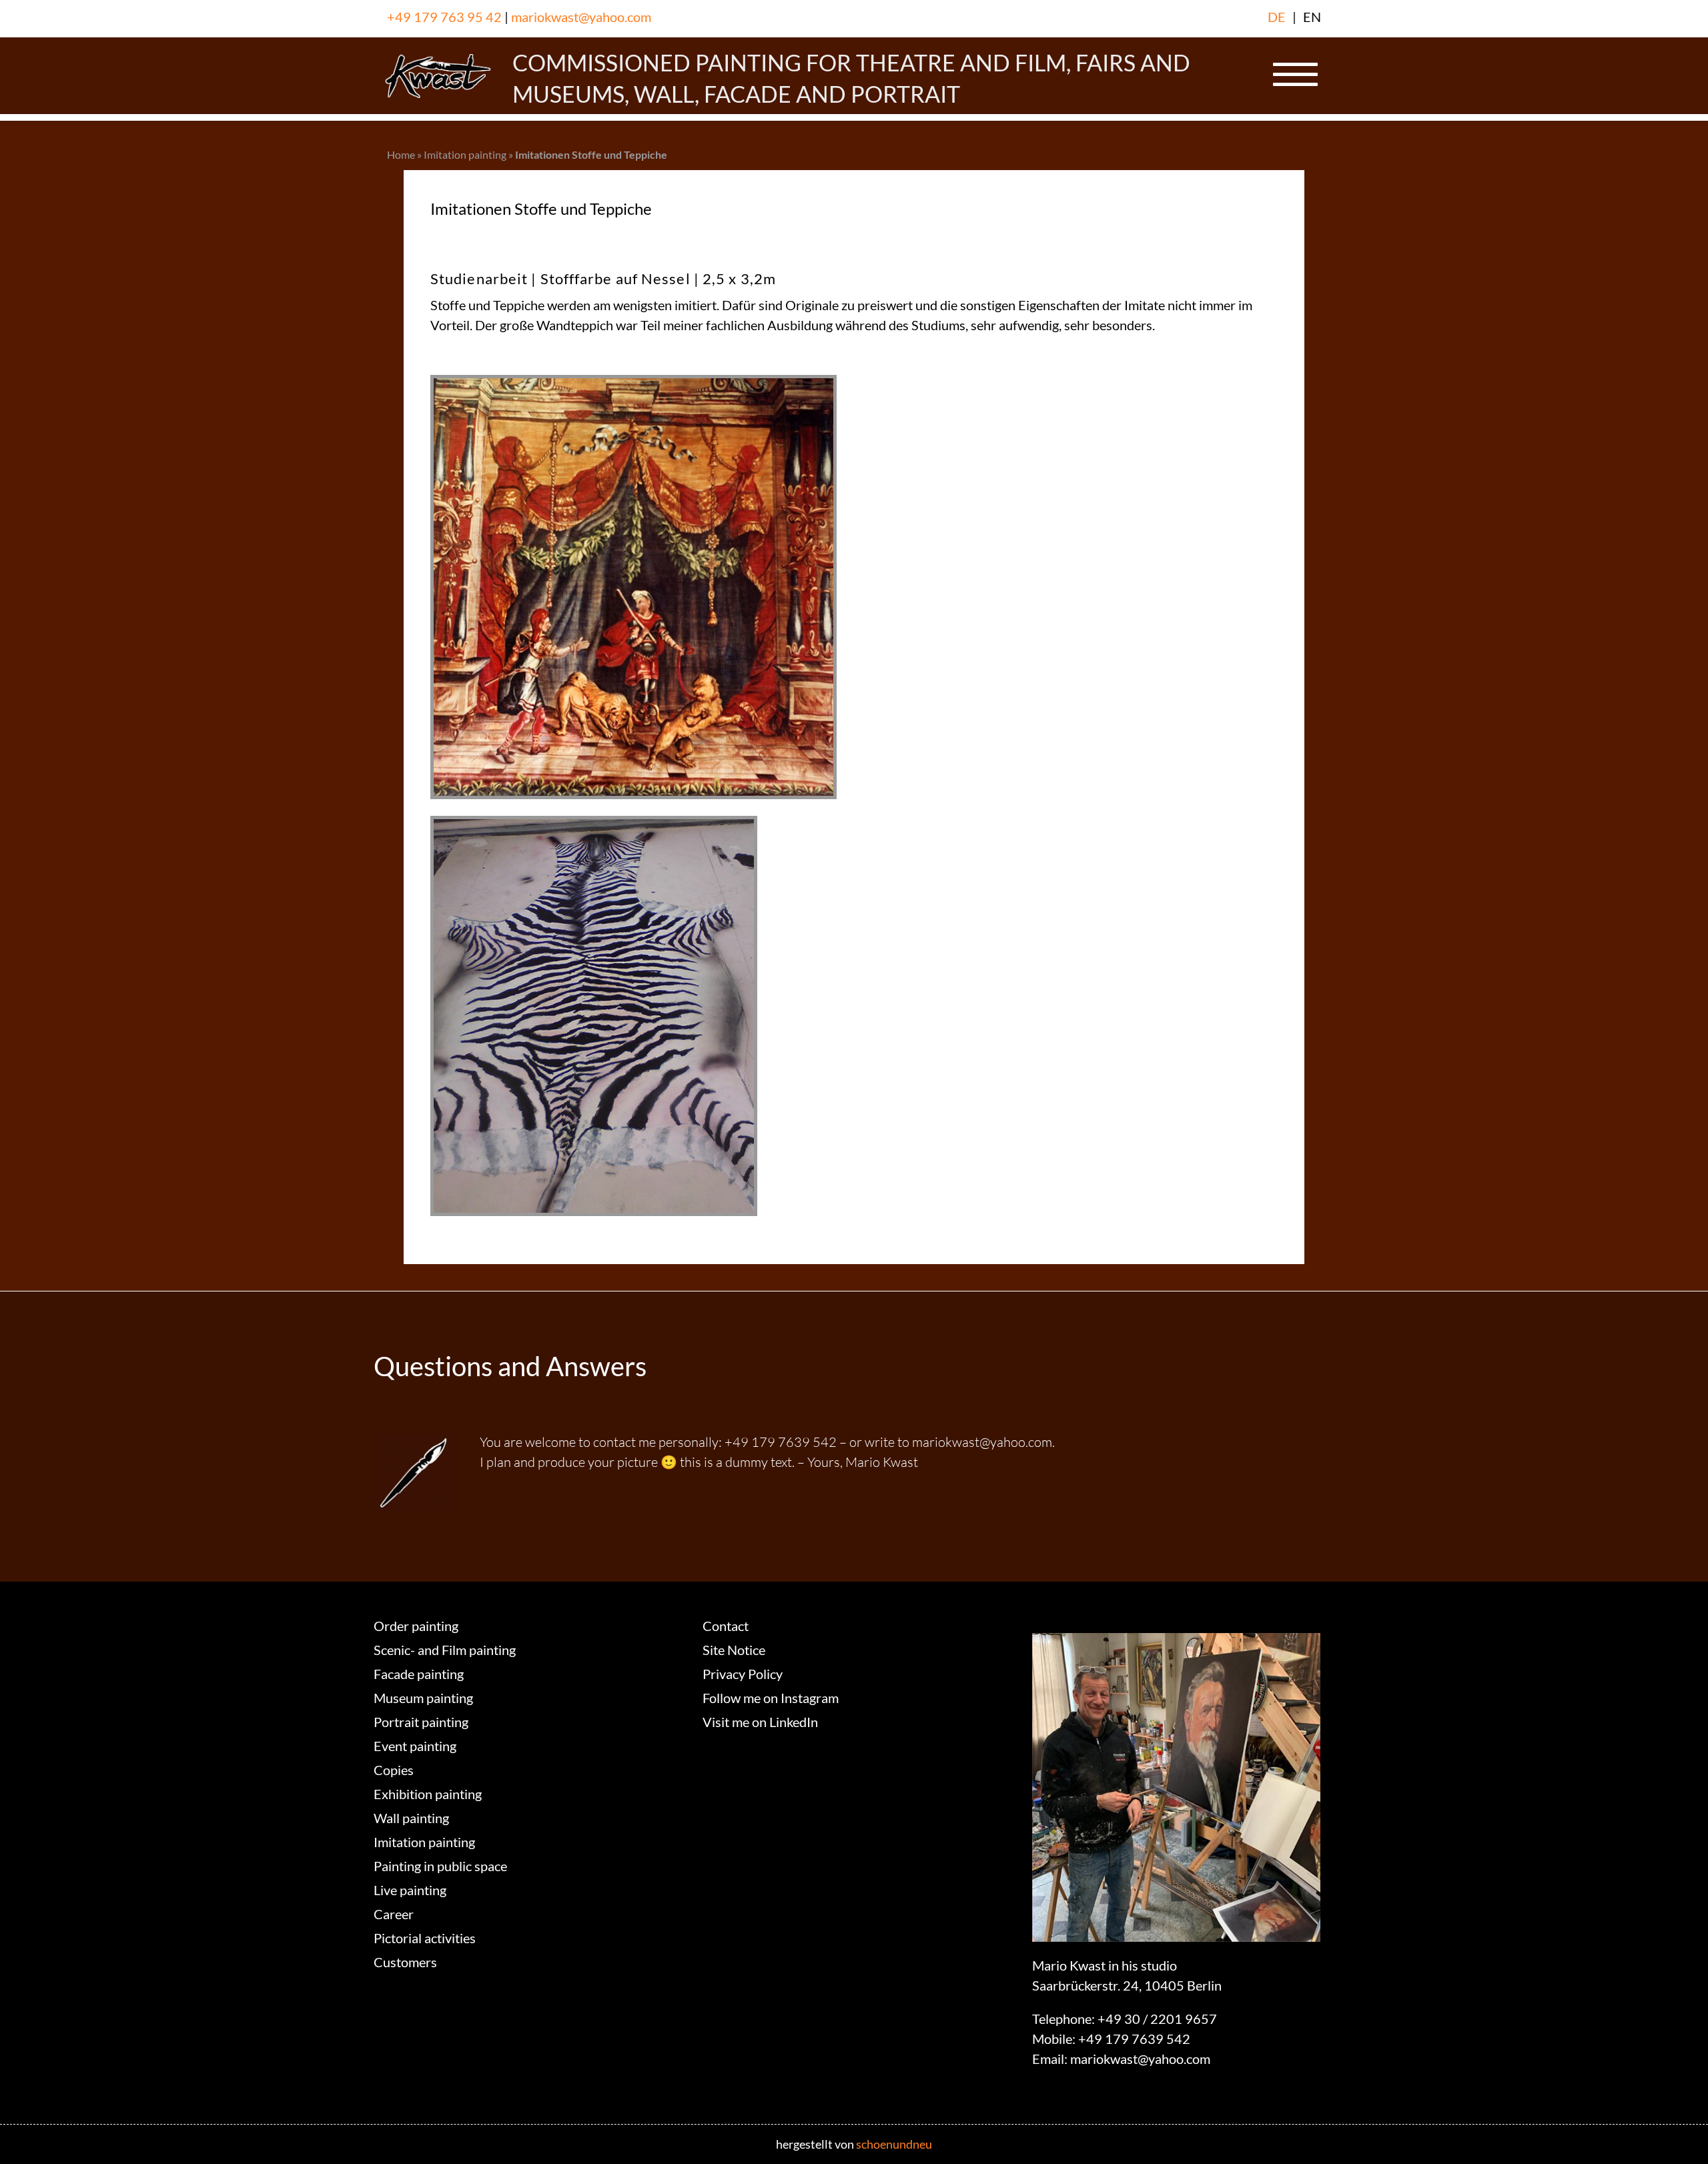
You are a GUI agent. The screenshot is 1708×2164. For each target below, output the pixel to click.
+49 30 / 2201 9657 (1157, 2019)
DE (1277, 17)
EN (1312, 17)
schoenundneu (894, 2144)
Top (1676, 2132)
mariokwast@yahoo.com (581, 17)
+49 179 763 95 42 (444, 17)
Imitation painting (465, 154)
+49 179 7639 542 (1134, 2039)
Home (401, 154)
